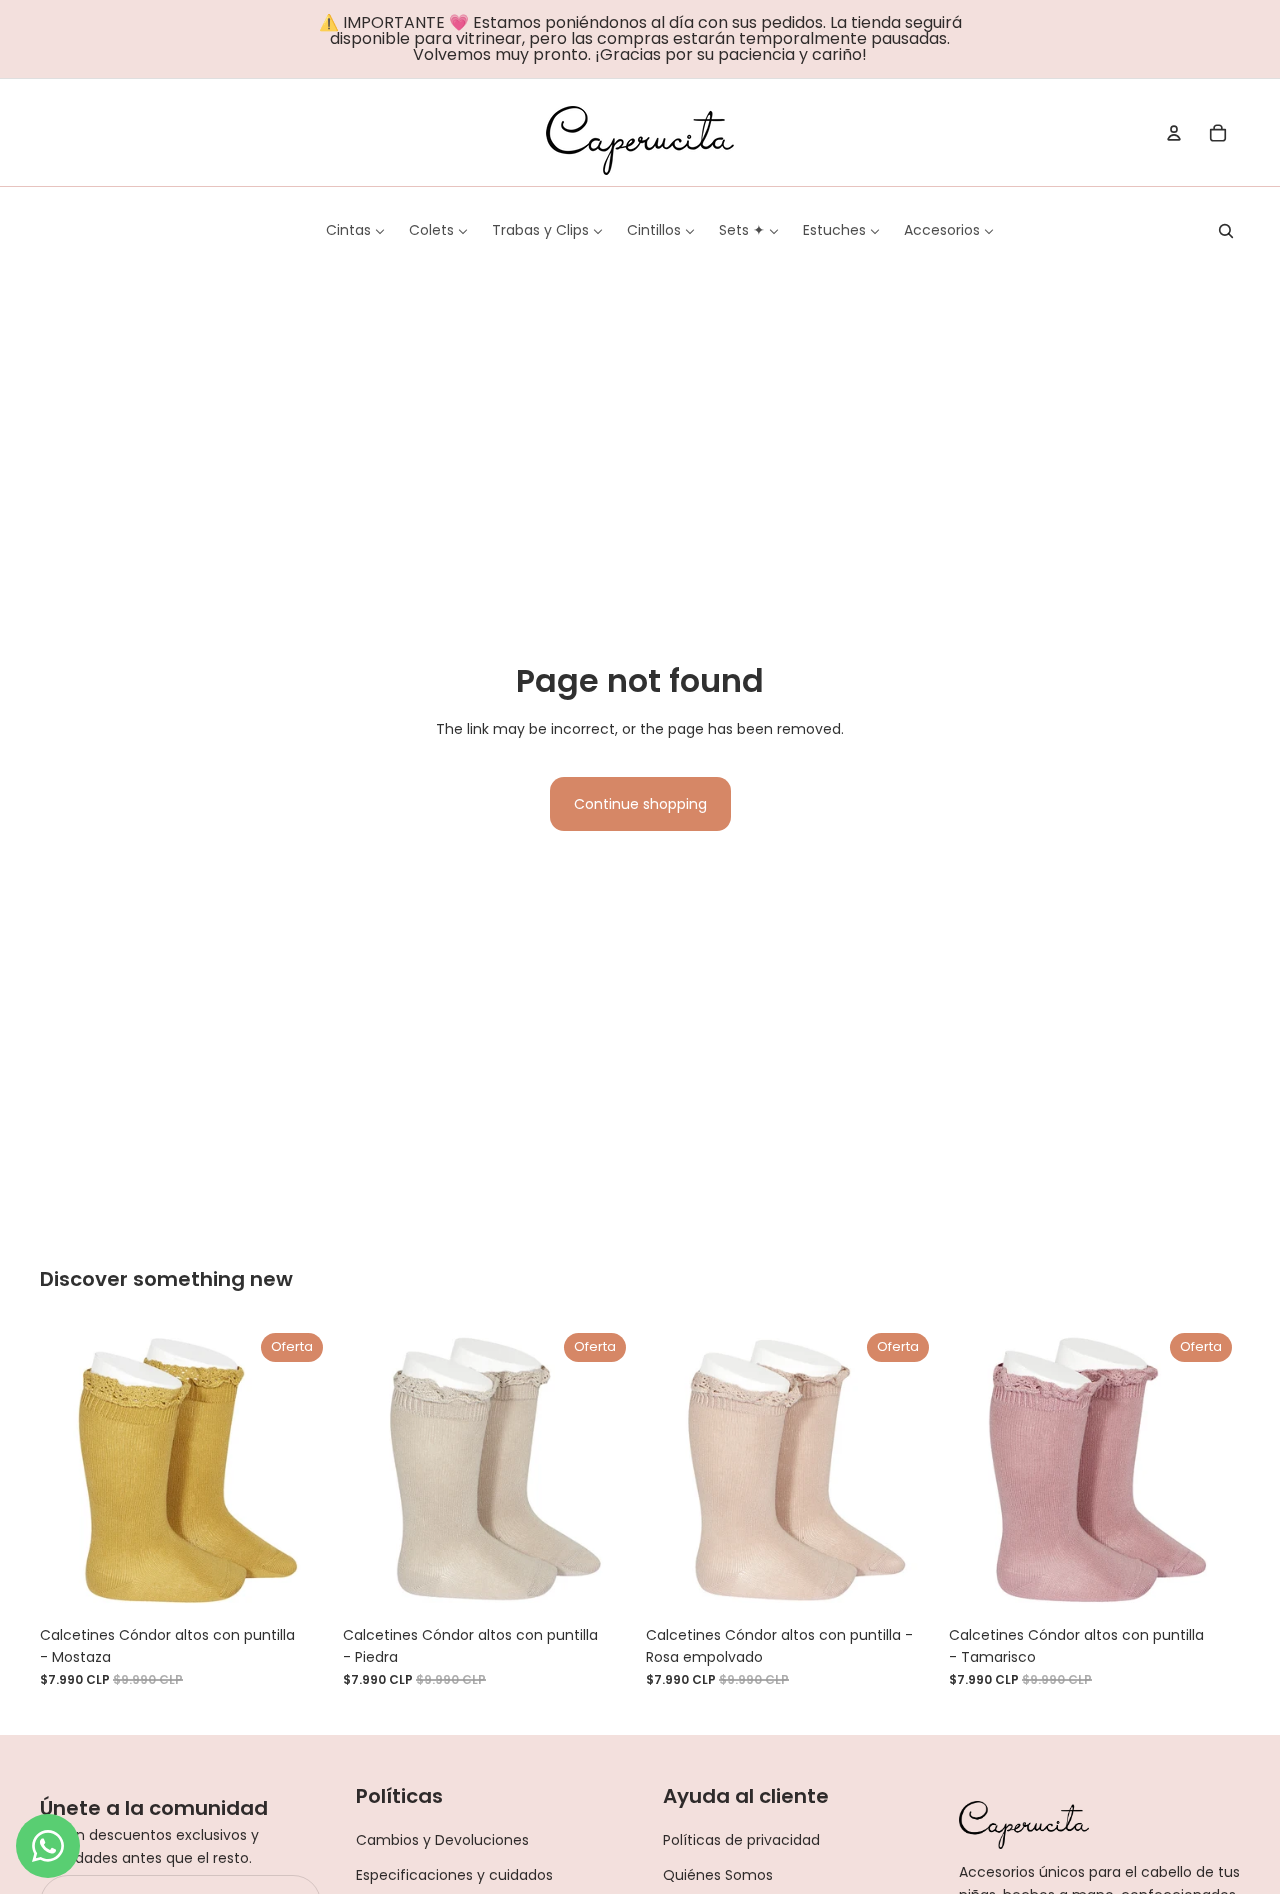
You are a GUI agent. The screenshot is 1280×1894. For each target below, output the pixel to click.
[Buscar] (1226, 231)
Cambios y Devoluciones (442, 1840)
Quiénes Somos (718, 1875)
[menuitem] (355, 230)
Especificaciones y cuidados (454, 1875)
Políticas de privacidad (741, 1840)
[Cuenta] (1174, 133)
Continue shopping (640, 804)
